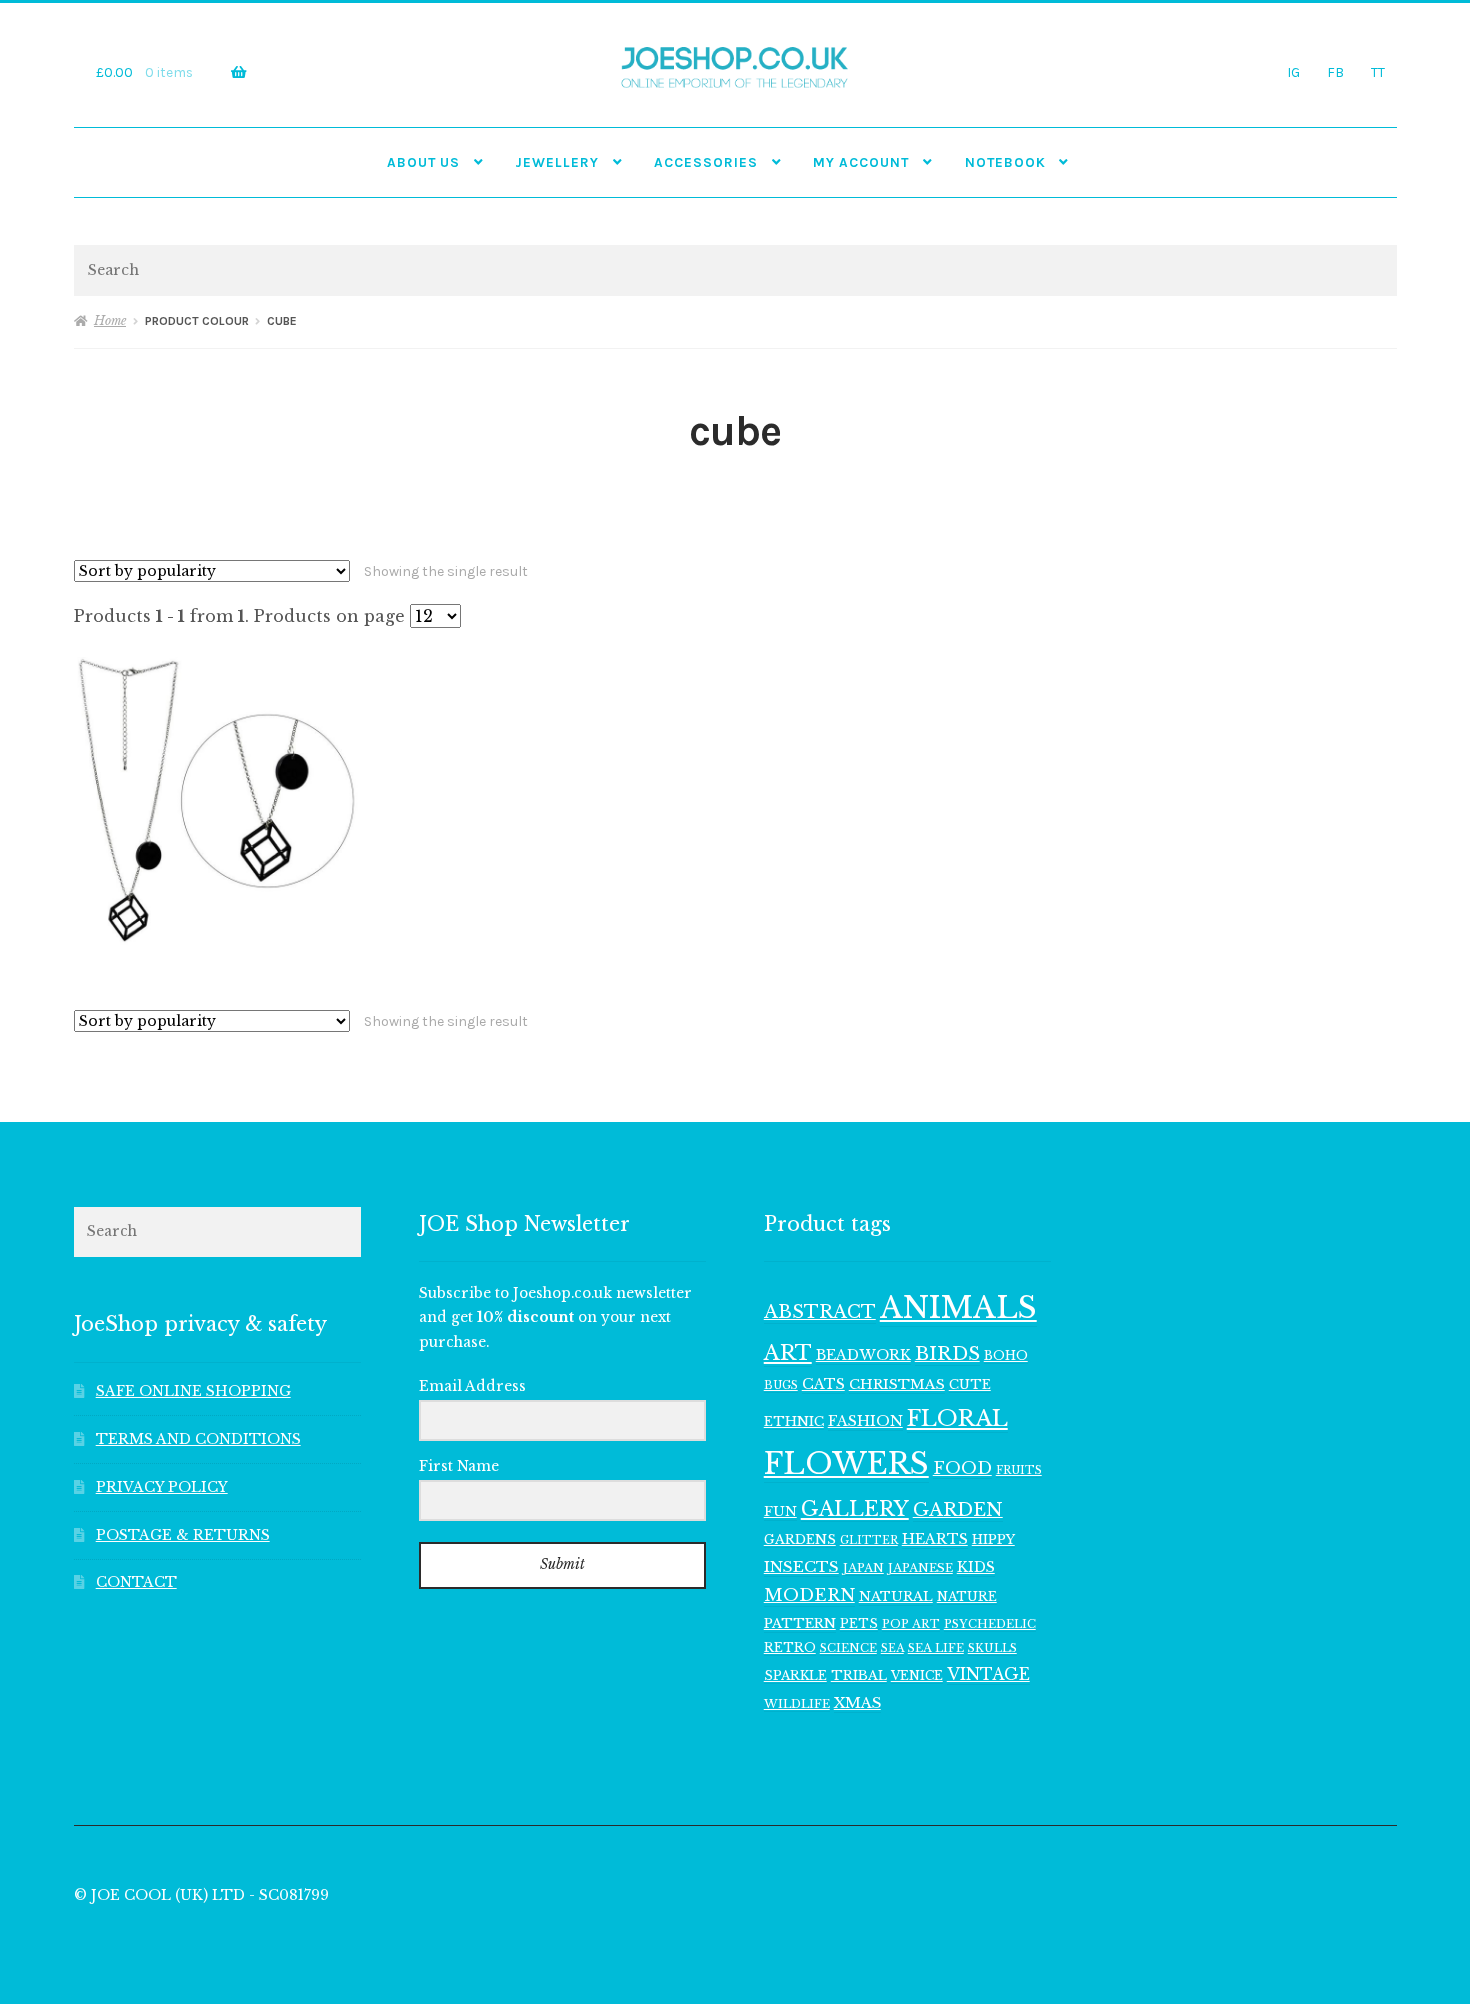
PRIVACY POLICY (162, 1487)
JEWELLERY (557, 162)
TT (1378, 72)
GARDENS (800, 1539)
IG (1293, 72)
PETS (859, 1623)
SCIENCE (848, 1648)
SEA (892, 1648)
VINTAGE (988, 1674)
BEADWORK (863, 1355)
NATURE (967, 1596)
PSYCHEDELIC (990, 1624)
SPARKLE (795, 1675)
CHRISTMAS (897, 1384)
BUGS (781, 1385)
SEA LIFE (936, 1648)
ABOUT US (423, 162)
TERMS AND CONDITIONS (198, 1439)
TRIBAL (859, 1675)
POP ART (911, 1624)
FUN (780, 1511)
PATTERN (800, 1623)
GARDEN (958, 1509)
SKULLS (992, 1648)
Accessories (706, 162)
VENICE (917, 1675)
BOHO (1006, 1355)
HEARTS (935, 1539)
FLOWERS (846, 1464)
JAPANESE (920, 1568)
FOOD (962, 1468)
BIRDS (947, 1353)
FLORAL (957, 1418)
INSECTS (801, 1566)
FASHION (865, 1421)
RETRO (790, 1647)
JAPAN (863, 1568)
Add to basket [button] (217, 800)
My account (861, 162)
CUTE (970, 1384)
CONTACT (136, 1582)
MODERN (809, 1595)
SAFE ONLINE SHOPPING (193, 1391)
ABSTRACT (820, 1312)
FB (1335, 72)
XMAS (857, 1703)
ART (788, 1353)
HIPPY (993, 1539)
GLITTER (869, 1540)
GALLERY (855, 1508)
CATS (823, 1384)
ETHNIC (794, 1421)
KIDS (976, 1567)
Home (110, 320)
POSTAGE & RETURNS (183, 1535)
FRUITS (1019, 1470)
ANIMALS (958, 1308)
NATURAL (896, 1596)
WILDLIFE (797, 1704)
